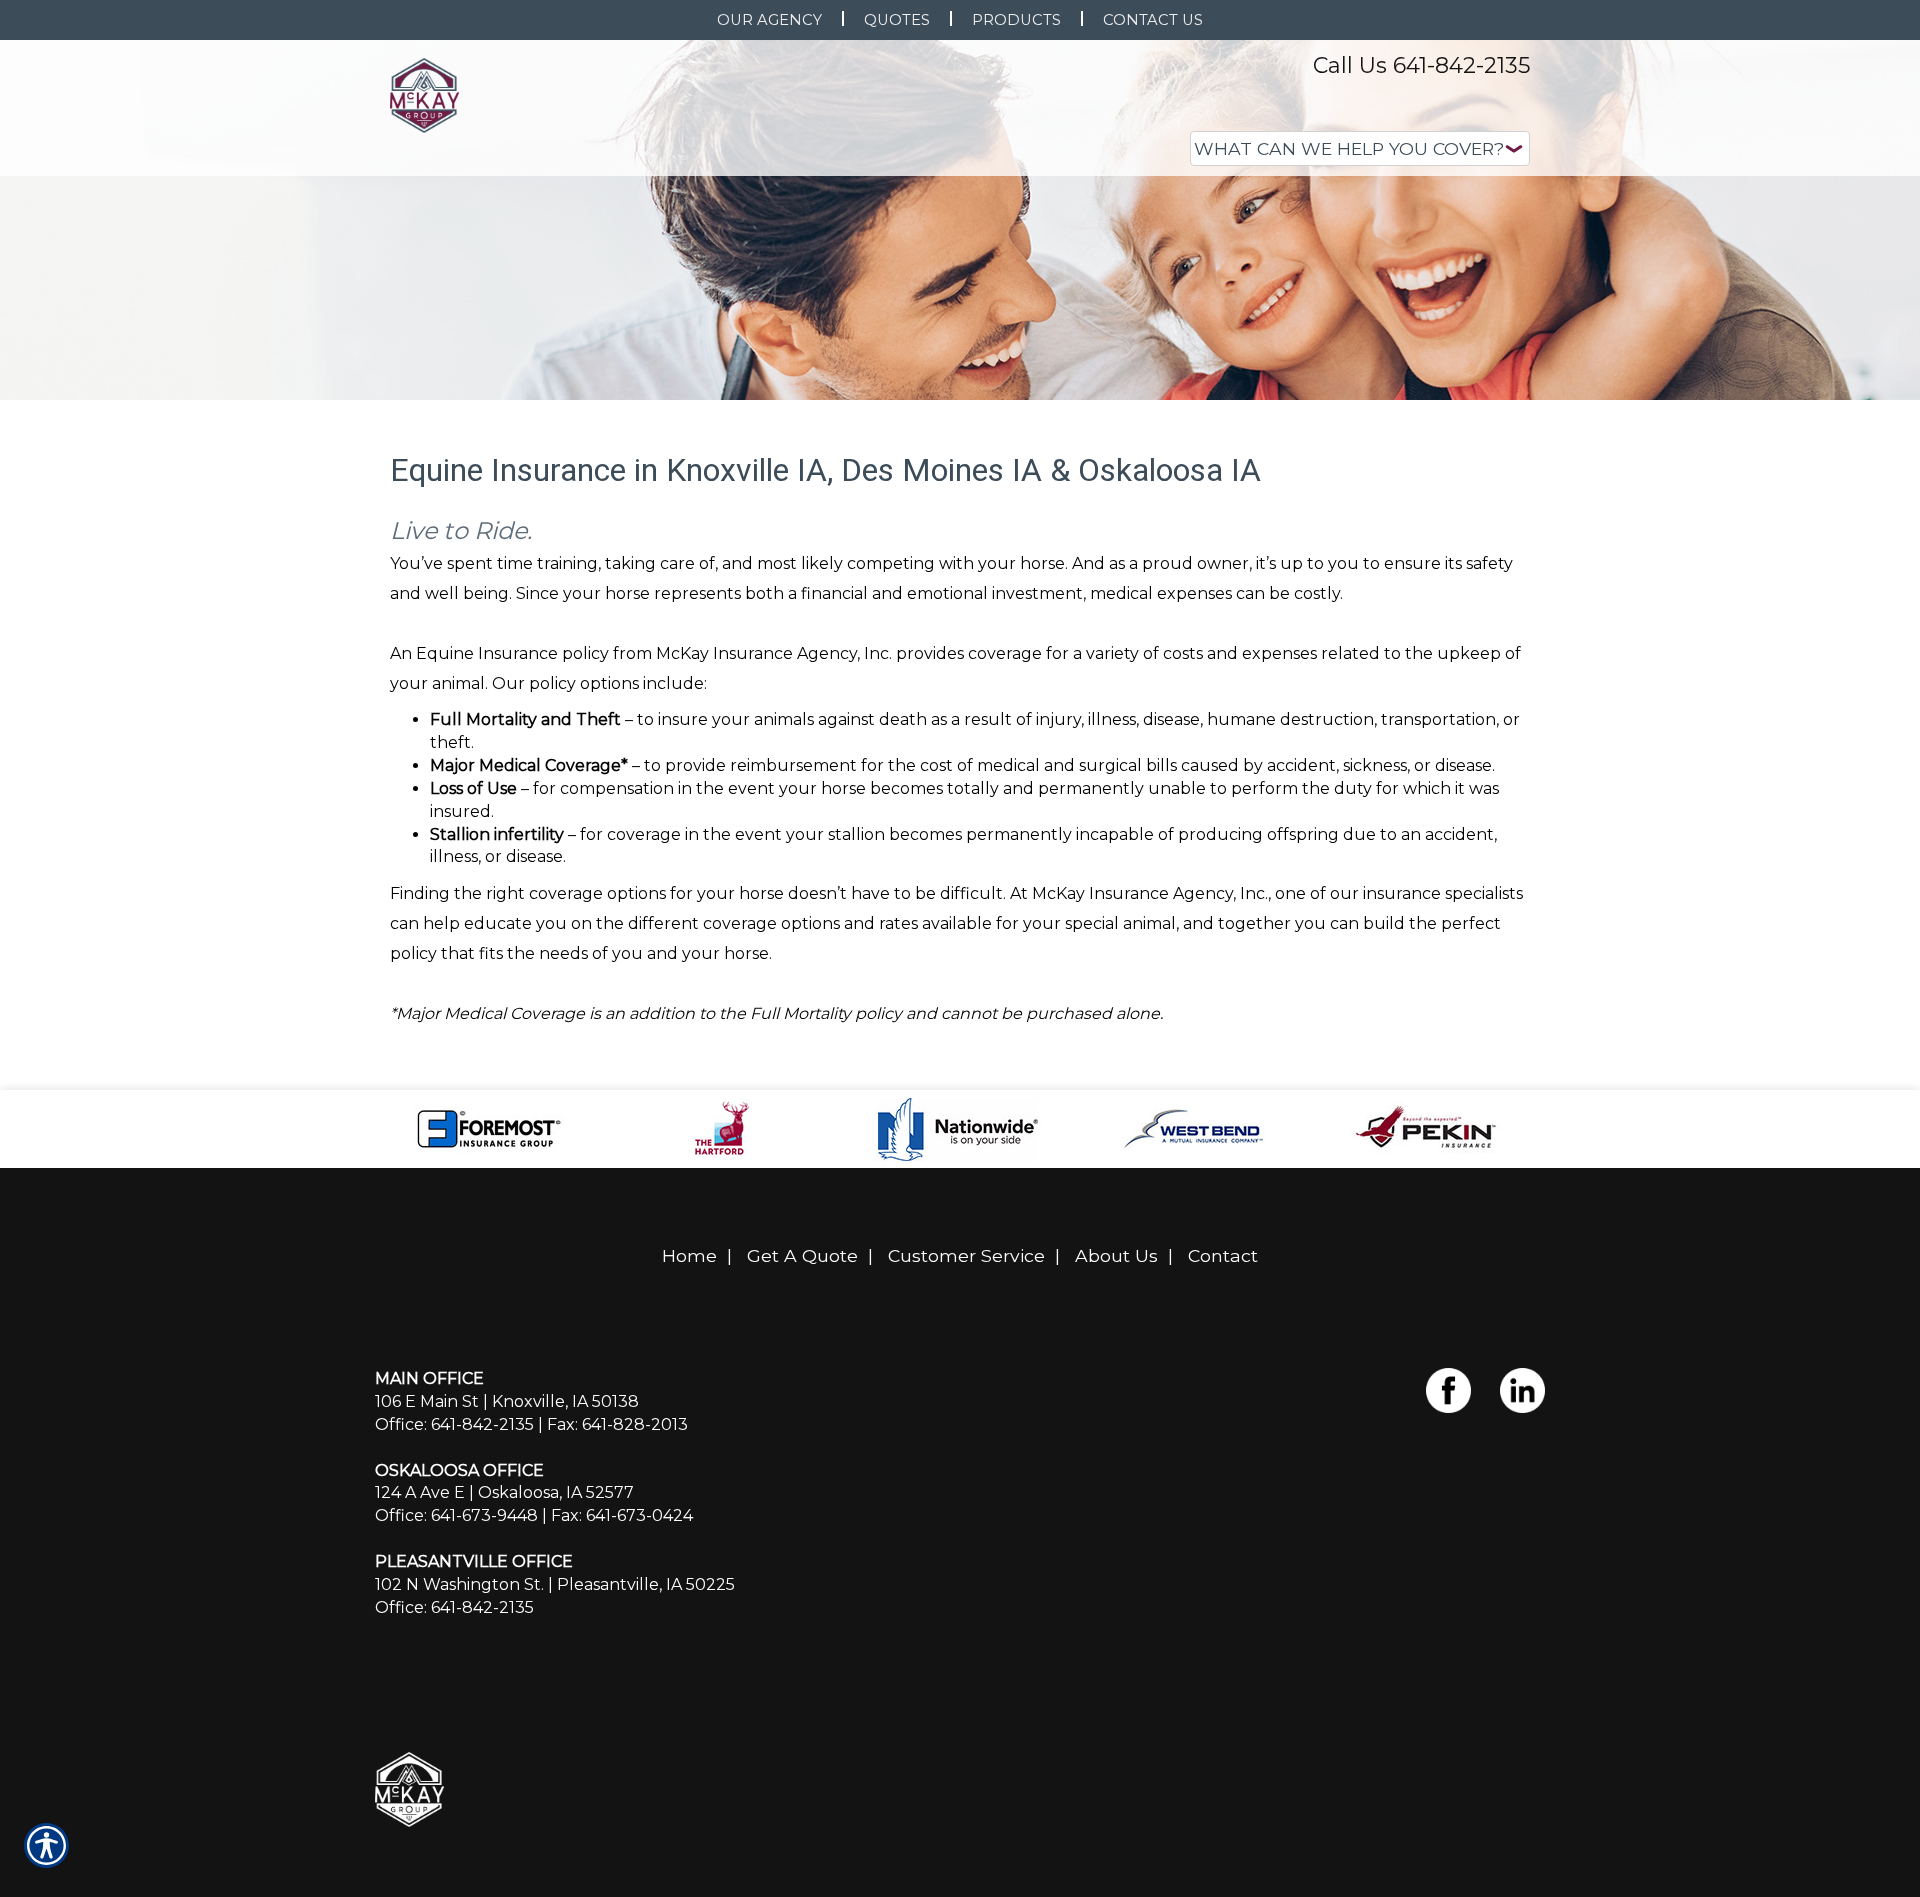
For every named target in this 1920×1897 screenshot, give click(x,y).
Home (689, 1255)
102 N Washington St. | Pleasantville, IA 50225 (555, 1584)
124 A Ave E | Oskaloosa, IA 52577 (504, 1492)
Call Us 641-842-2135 (1421, 65)
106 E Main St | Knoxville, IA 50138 (507, 1401)
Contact (1223, 1255)
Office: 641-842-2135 (454, 1424)
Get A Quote (802, 1255)
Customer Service (966, 1255)
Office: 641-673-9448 (456, 1515)
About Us (1116, 1255)
